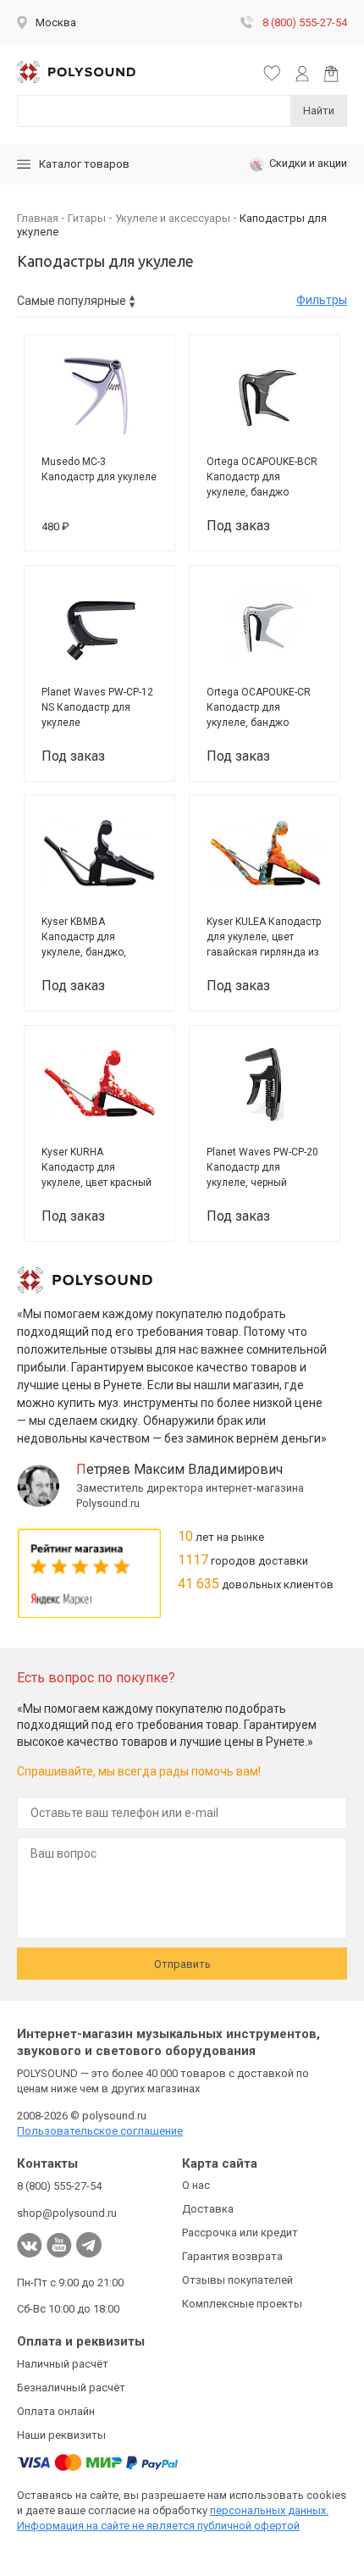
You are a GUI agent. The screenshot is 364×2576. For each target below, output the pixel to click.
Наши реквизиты (61, 2435)
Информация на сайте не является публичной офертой (158, 2526)
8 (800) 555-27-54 (305, 22)
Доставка (208, 2209)
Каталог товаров (84, 164)
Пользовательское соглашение (100, 2131)
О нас (196, 2185)
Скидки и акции (308, 163)
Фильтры (322, 300)
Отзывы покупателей (237, 2280)
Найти (319, 111)
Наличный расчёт (63, 2364)
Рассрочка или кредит (240, 2233)
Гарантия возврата (232, 2256)
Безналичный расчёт (71, 2388)
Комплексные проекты (242, 2304)
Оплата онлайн (56, 2411)
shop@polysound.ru (67, 2213)
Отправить (182, 1964)
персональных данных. (269, 2510)
